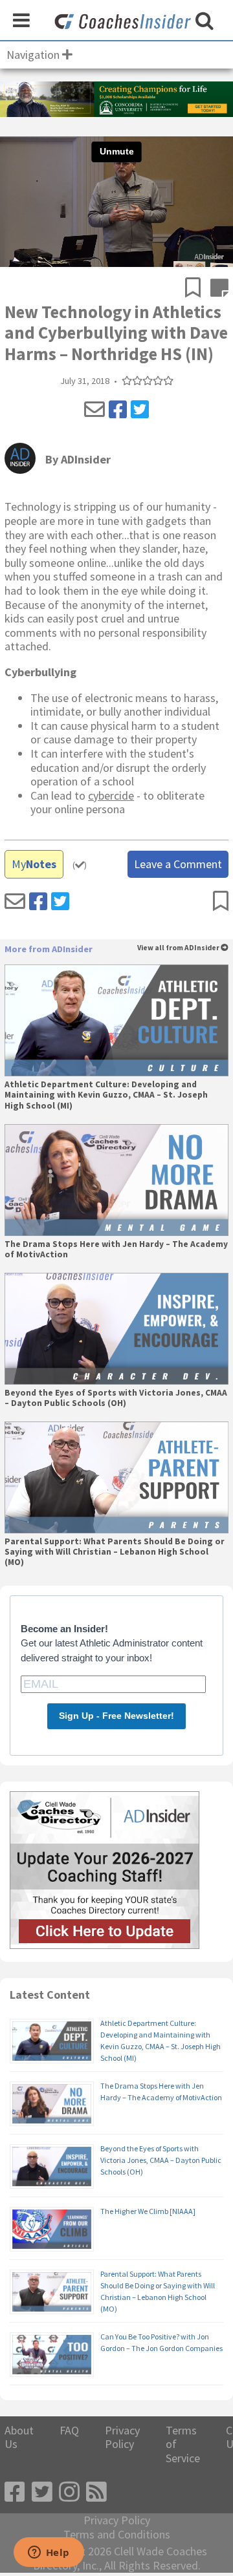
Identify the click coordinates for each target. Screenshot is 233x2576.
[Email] (94, 410)
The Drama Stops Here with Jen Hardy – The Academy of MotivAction (116, 1250)
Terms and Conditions (117, 2535)
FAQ (69, 2431)
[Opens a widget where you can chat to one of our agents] (49, 2553)
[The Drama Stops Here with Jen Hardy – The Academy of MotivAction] (116, 1180)
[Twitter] (140, 410)
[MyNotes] (219, 289)
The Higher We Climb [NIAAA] (148, 2211)
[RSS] (96, 2492)
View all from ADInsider (179, 948)
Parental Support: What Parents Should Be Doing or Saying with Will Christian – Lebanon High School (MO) (115, 1552)
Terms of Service (183, 2444)
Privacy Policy (122, 2437)
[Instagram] (69, 2492)
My (34, 864)
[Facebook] (118, 410)
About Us (19, 2437)
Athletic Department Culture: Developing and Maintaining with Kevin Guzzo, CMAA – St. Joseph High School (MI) (106, 1095)
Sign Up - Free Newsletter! (116, 1716)
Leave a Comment (178, 864)
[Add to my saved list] (198, 289)
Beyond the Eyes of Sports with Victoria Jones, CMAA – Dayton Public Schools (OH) (116, 1398)
